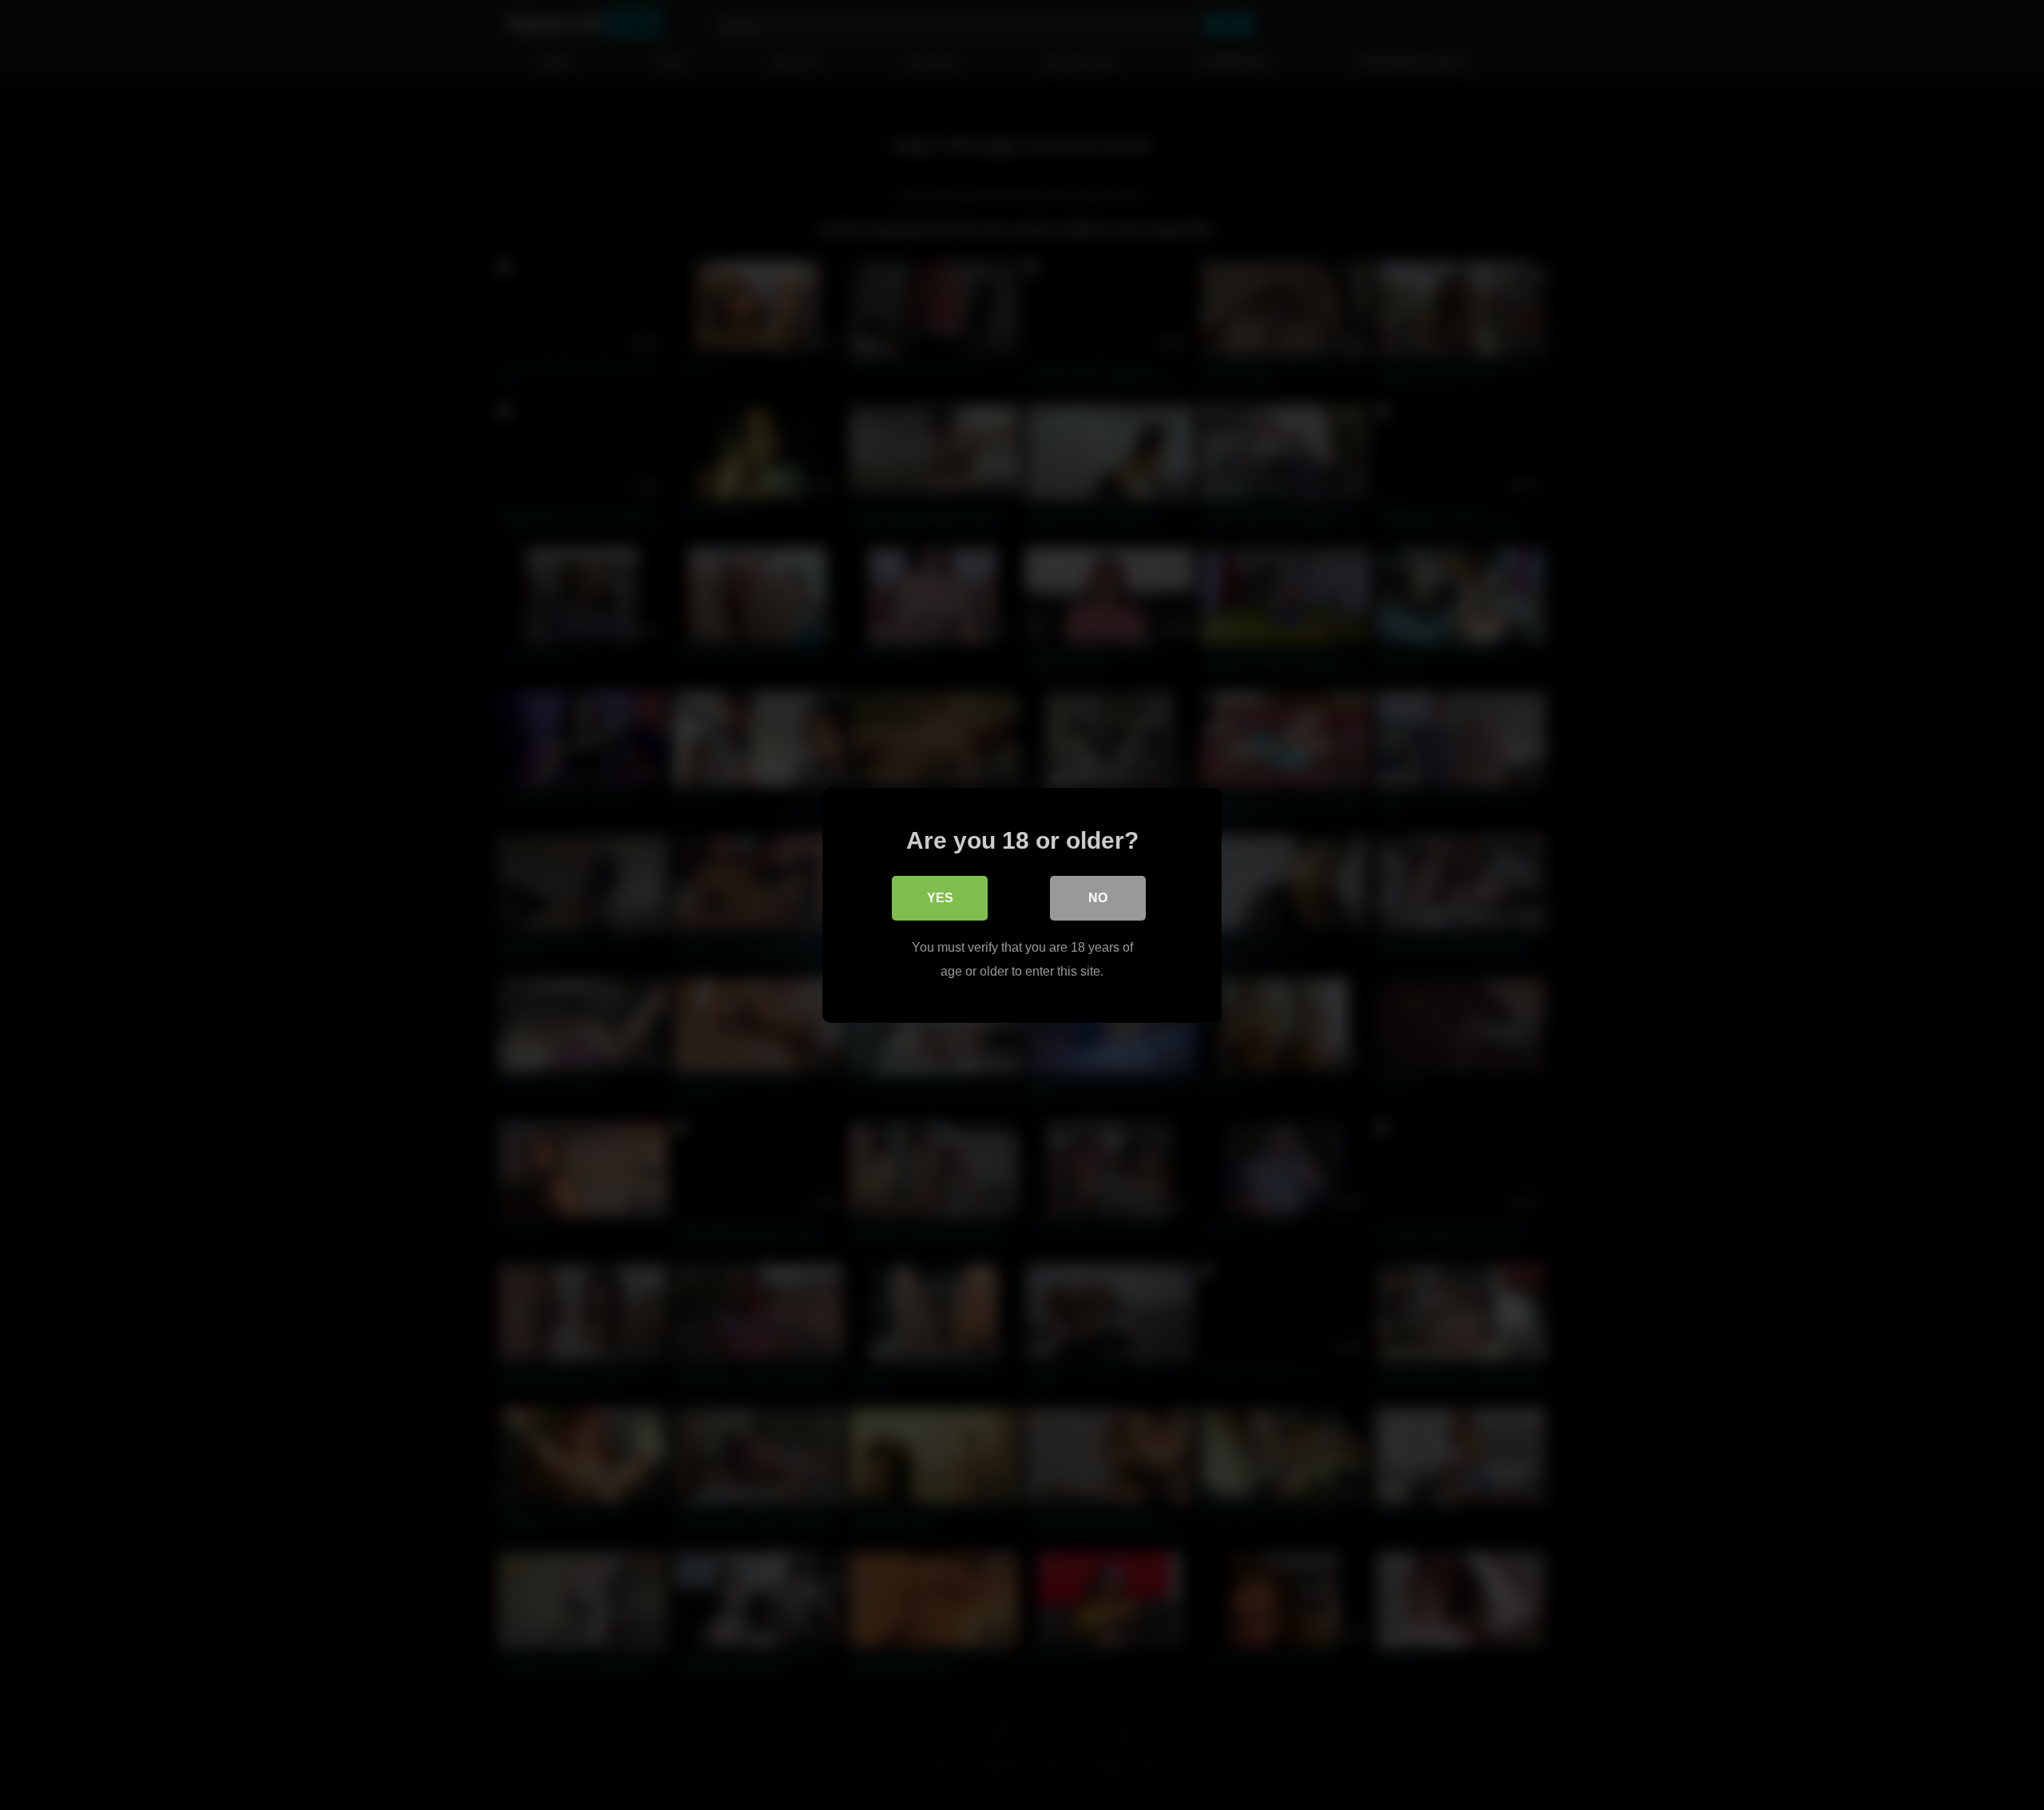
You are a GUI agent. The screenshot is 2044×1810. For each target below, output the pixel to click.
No (1098, 897)
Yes (940, 897)
